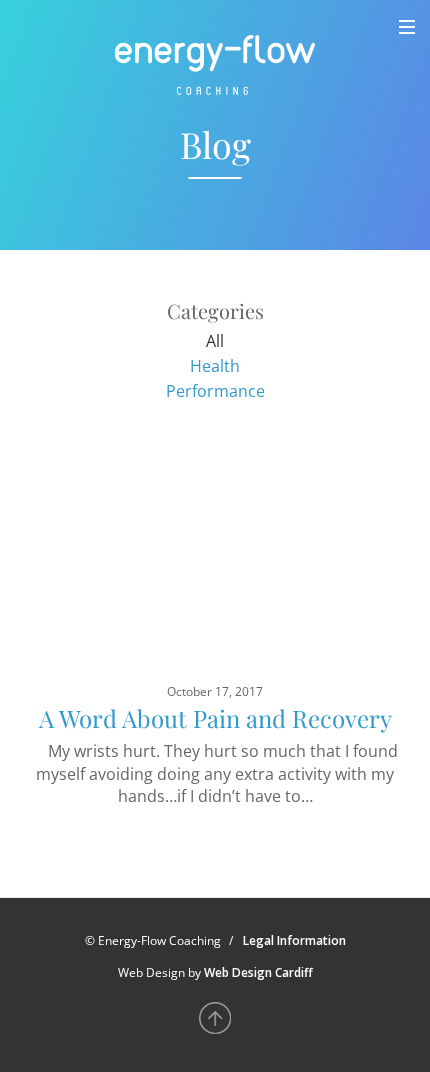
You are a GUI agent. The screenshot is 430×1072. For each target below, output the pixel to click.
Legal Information (294, 940)
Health (215, 366)
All (215, 341)
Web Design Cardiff (258, 972)
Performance (215, 391)
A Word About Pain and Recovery (215, 718)
